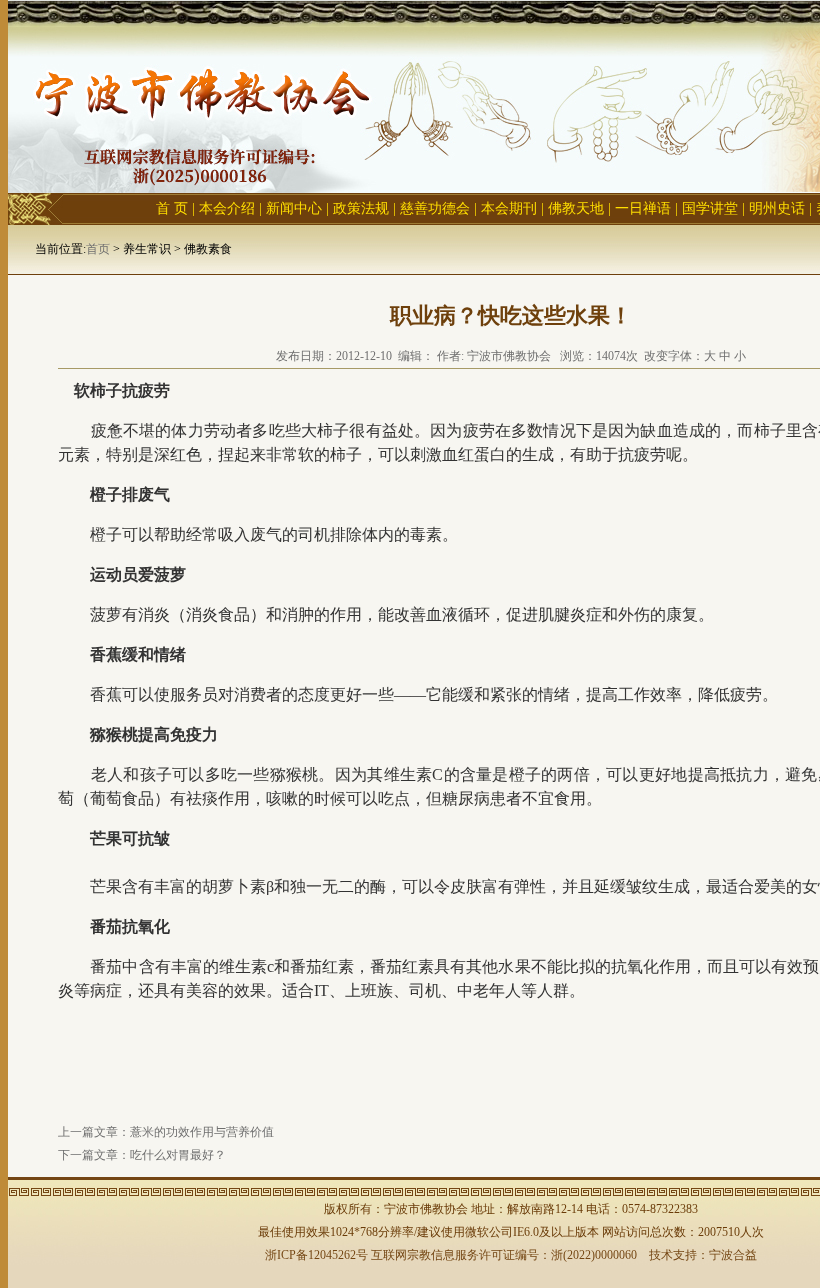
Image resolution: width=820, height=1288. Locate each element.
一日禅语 (643, 208)
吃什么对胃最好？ (178, 1155)
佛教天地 (576, 208)
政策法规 (361, 208)
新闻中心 (294, 208)
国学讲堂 (710, 208)
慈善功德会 (435, 208)
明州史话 (777, 208)
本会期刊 (509, 208)
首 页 (172, 208)
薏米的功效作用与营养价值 (202, 1132)
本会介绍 (227, 208)
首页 (98, 249)
